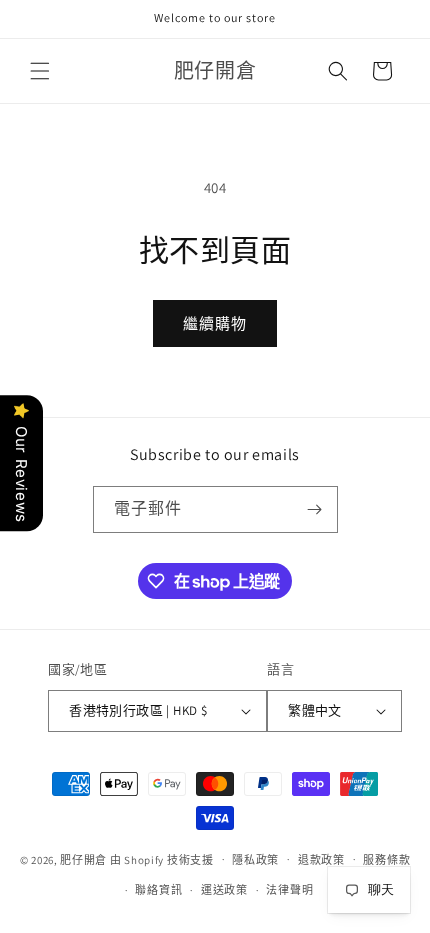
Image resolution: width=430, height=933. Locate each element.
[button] (40, 71)
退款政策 (321, 860)
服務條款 (386, 860)
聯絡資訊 (158, 890)
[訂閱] (315, 509)
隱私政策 (255, 860)
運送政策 (224, 890)
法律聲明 (289, 890)
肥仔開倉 (83, 859)
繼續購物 (215, 323)
